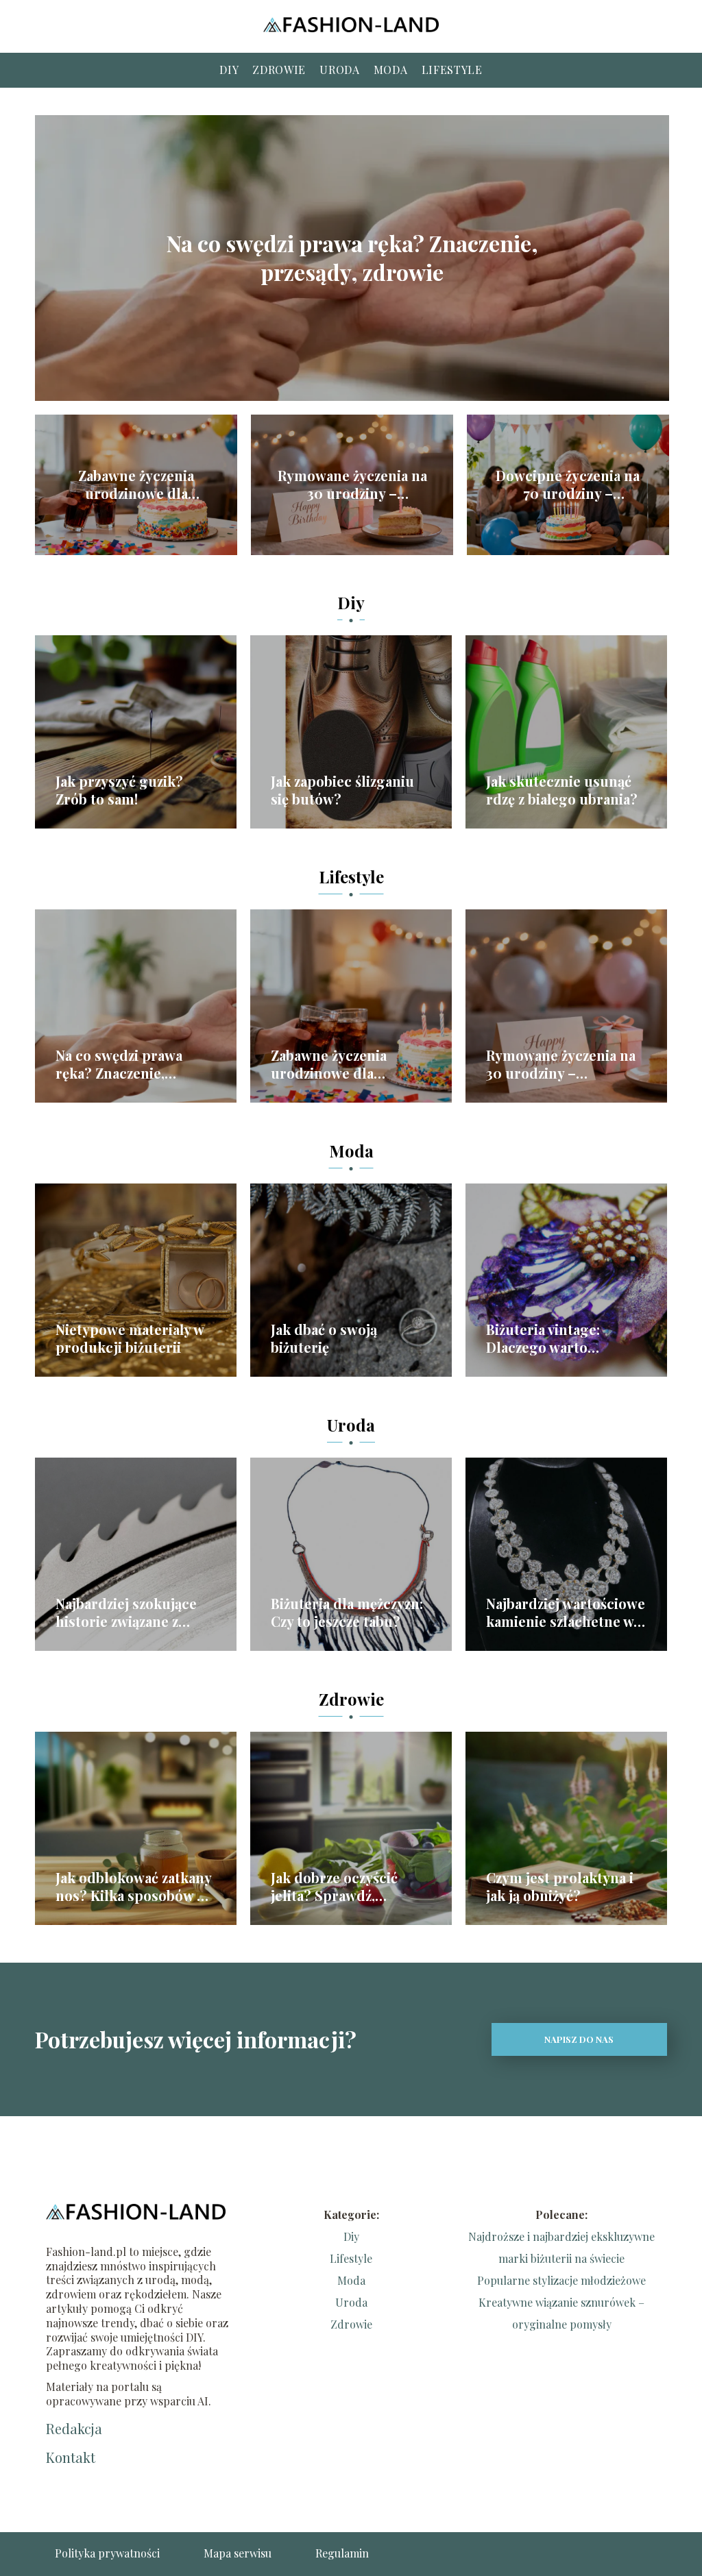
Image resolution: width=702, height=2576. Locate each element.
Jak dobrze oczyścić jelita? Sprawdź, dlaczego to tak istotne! (348, 1887)
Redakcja (74, 2429)
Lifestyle (452, 70)
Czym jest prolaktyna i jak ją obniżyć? (560, 1887)
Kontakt (71, 2457)
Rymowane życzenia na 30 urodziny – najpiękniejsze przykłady (352, 484)
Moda (391, 70)
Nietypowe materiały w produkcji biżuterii (130, 1338)
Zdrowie (279, 70)
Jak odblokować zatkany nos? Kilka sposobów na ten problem (134, 1887)
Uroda (340, 70)
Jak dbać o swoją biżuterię (324, 1338)
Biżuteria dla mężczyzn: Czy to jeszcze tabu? (347, 1612)
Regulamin (342, 2553)
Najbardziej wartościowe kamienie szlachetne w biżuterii (566, 1612)
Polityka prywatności (107, 2553)
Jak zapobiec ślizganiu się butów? (342, 790)
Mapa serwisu (238, 2553)
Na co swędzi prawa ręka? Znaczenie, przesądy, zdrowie (352, 258)
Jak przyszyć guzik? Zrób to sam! (119, 790)
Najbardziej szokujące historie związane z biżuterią (126, 1612)
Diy (229, 70)
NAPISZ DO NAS (579, 2039)
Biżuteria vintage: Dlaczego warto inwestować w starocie (559, 1338)
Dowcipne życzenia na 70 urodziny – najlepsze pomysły (568, 484)
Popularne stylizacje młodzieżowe (561, 2280)
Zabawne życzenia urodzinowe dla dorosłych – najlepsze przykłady (136, 484)
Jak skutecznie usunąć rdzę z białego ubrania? (562, 790)
